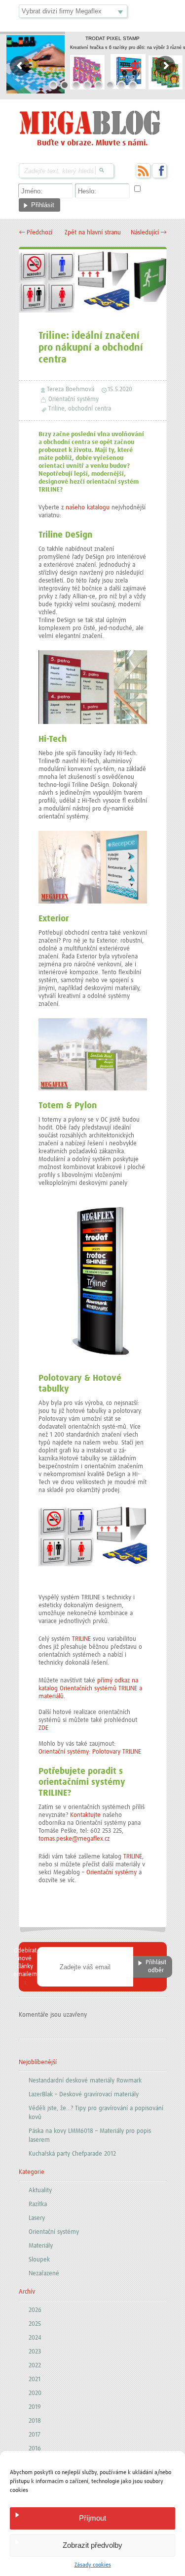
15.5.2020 (120, 389)
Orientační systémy (74, 399)
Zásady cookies (93, 2565)
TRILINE (81, 1639)
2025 (35, 2324)
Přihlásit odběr (156, 1966)
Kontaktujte (85, 1815)
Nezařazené (44, 2274)
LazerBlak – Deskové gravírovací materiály (84, 2095)
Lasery (37, 2218)
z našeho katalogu (85, 508)
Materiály (41, 2246)
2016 (35, 2449)
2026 (35, 2310)
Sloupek (39, 2260)
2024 (35, 2338)
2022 (35, 2366)
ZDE (43, 1728)
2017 (35, 2435)
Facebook (159, 171)
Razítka (38, 2204)
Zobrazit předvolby (92, 2545)
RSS (143, 171)
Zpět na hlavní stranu (93, 233)
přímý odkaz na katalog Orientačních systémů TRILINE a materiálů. (90, 1689)
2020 (35, 2393)
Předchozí (36, 233)
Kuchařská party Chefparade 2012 (72, 2154)
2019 (35, 2407)
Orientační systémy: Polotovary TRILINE (90, 1752)
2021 (35, 2379)
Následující (149, 233)
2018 (35, 2421)
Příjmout (92, 2518)
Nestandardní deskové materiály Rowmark (85, 2081)
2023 (35, 2352)
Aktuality (40, 2191)
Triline (56, 409)
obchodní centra (90, 409)
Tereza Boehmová (71, 389)
